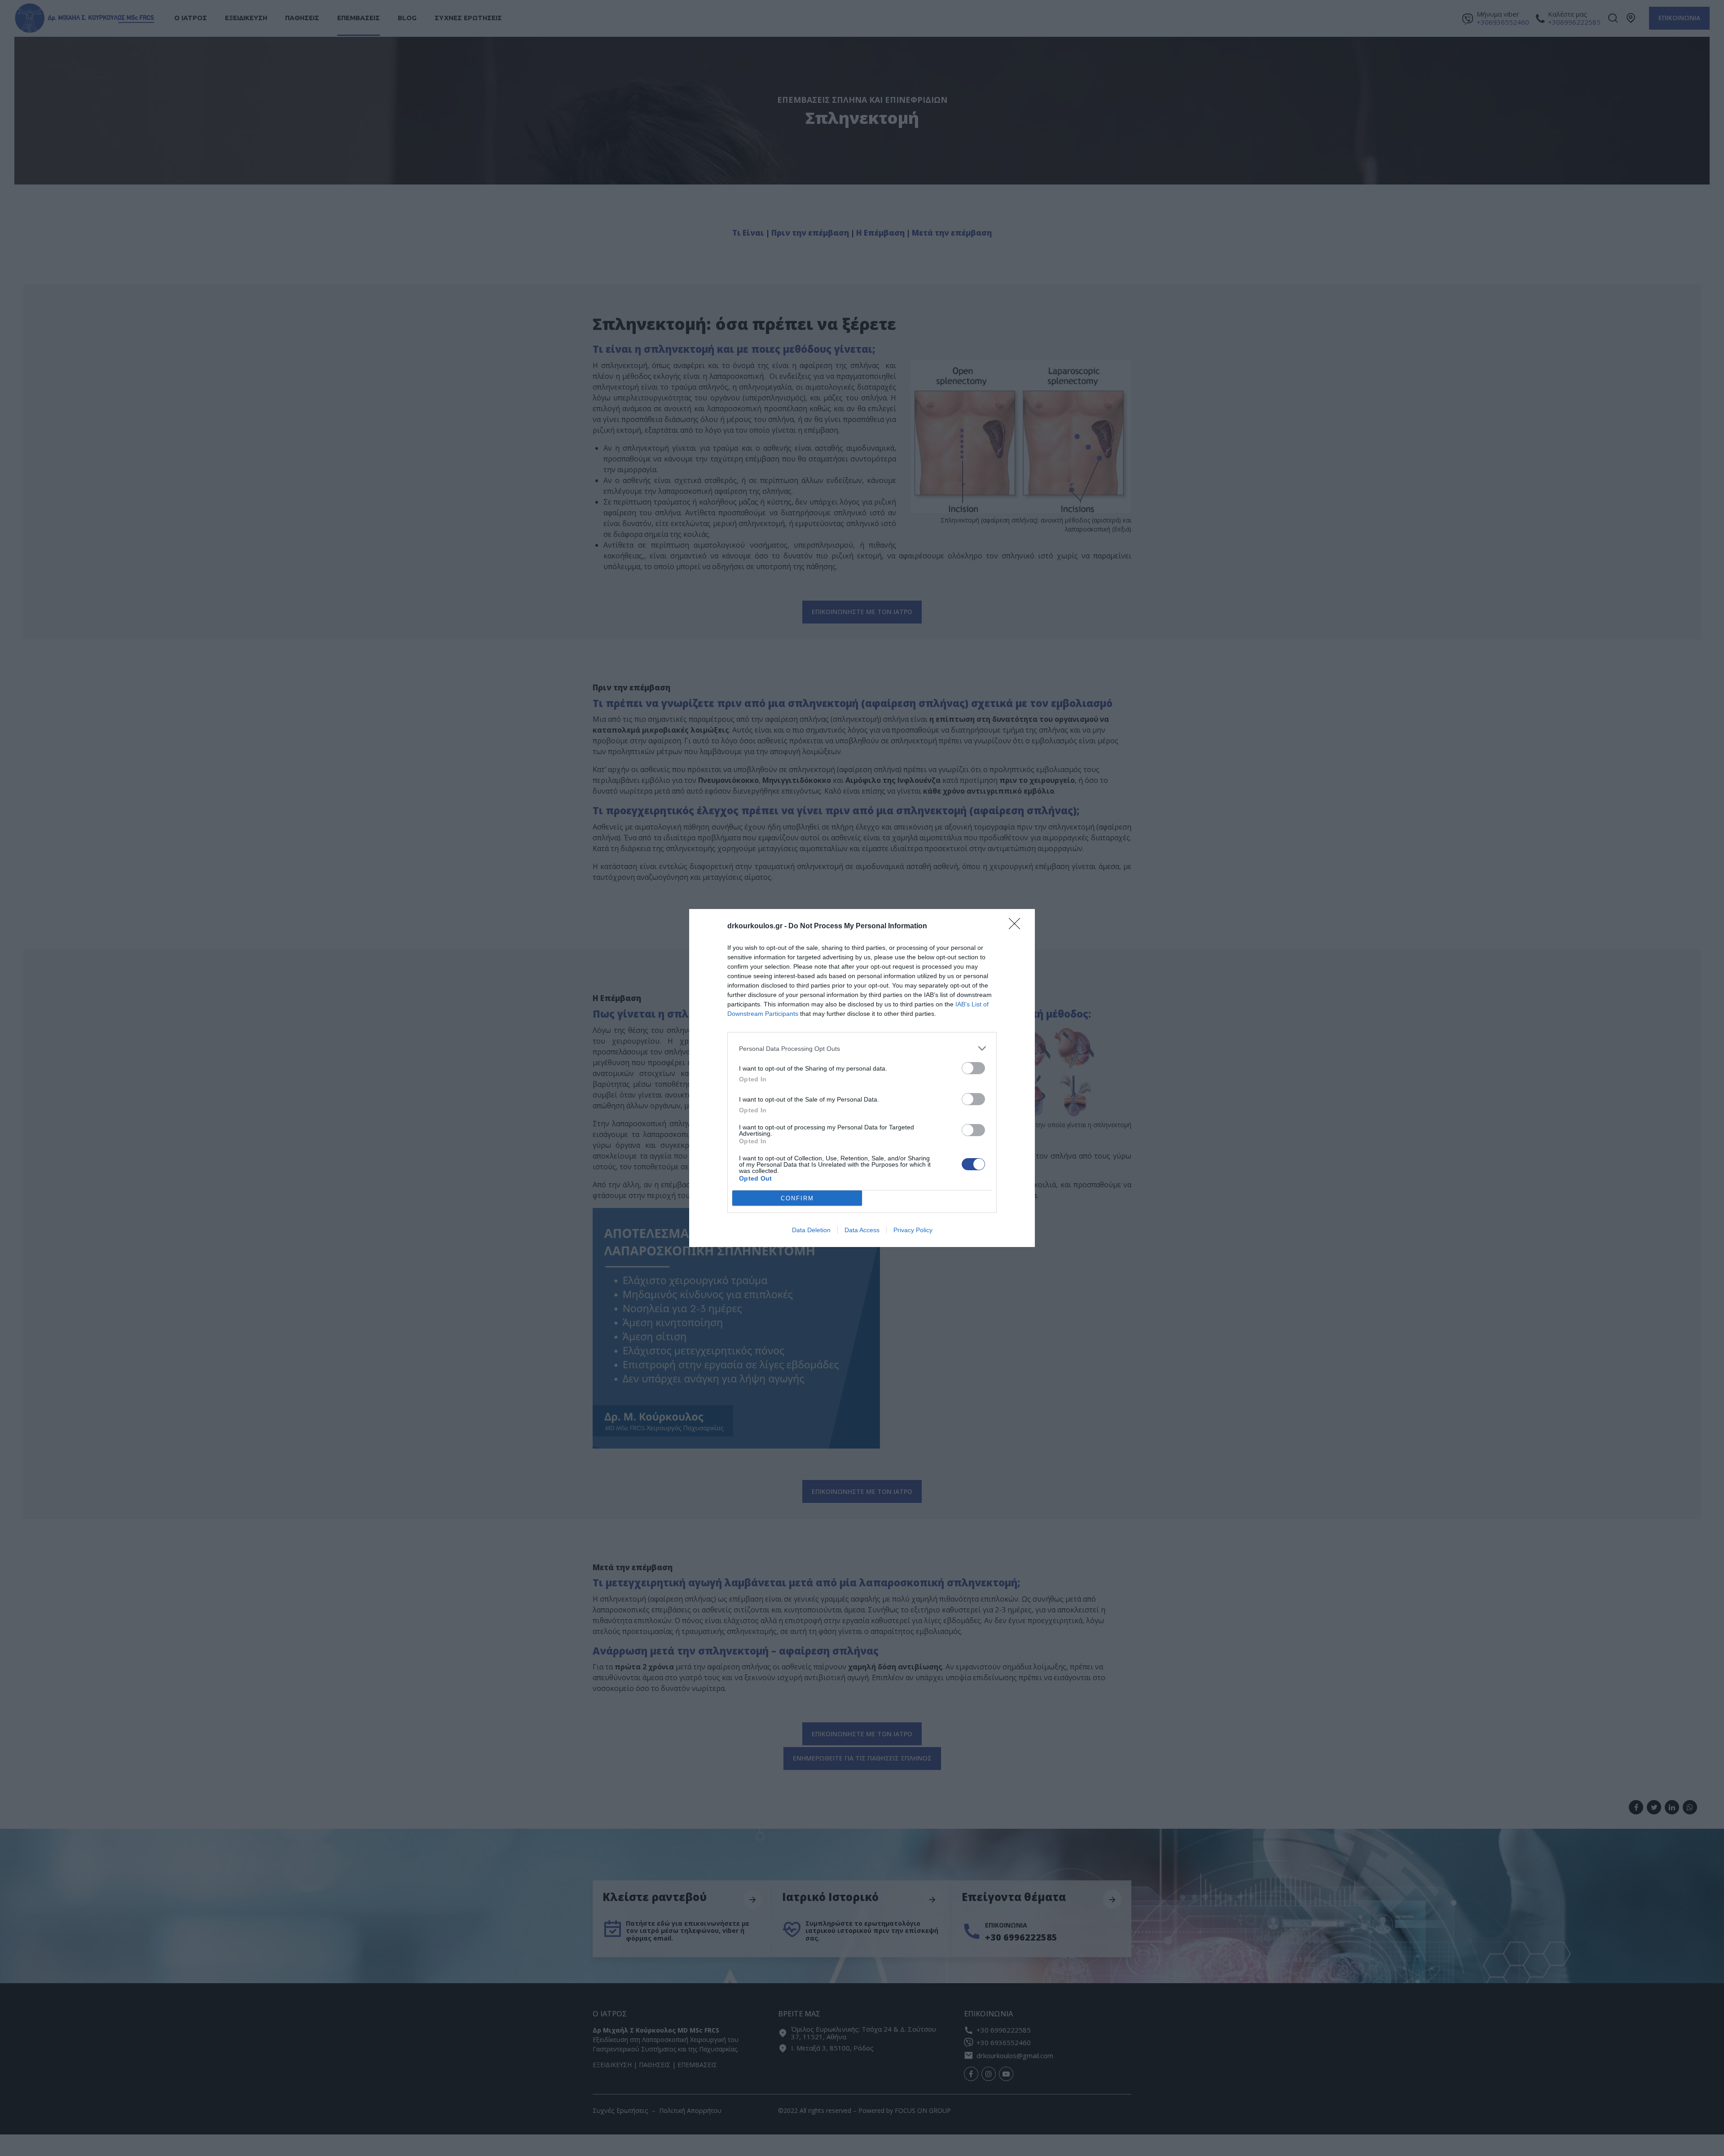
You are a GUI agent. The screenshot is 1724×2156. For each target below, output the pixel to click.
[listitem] (862, 1048)
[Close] (1017, 927)
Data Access (862, 1230)
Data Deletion (811, 1230)
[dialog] (862, 1078)
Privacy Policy (913, 1230)
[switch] (973, 1068)
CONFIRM (797, 1198)
